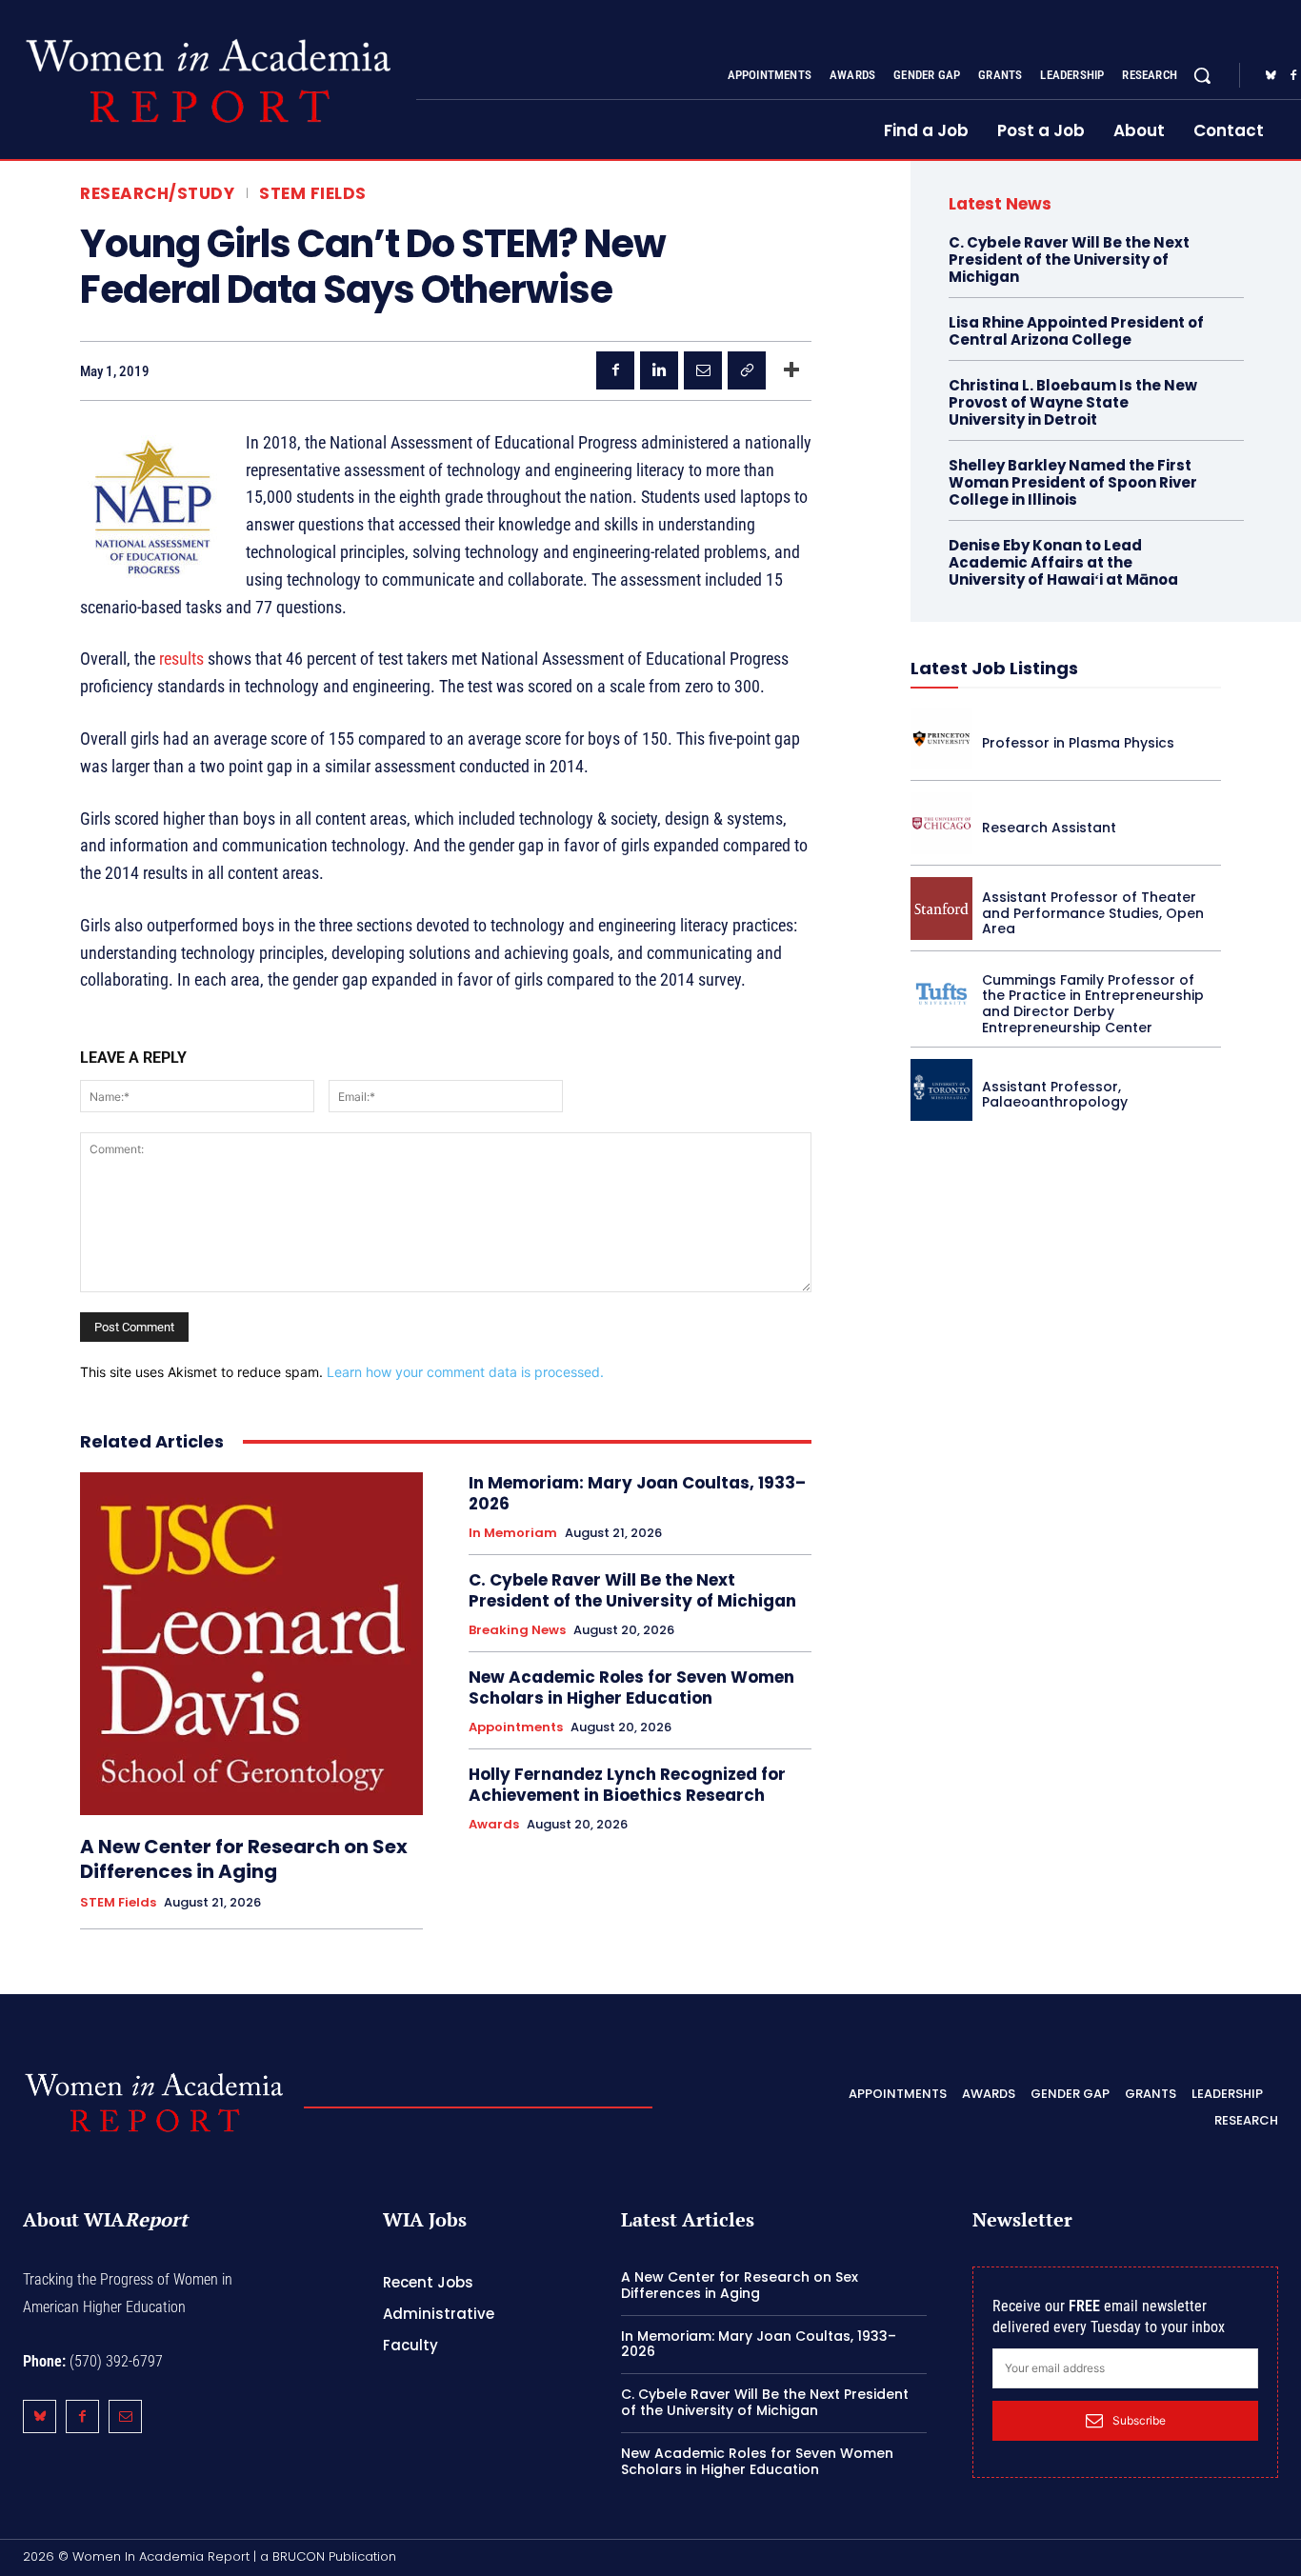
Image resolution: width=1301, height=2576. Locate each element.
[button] (1202, 75)
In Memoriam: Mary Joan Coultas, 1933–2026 (637, 1493)
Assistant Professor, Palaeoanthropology (1055, 1095)
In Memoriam (513, 1533)
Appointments (516, 1727)
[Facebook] (615, 370)
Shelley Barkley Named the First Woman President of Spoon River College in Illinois (1073, 482)
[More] (791, 370)
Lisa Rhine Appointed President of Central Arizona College (1076, 331)
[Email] (703, 370)
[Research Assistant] (941, 823)
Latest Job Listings (994, 668)
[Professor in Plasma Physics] (941, 739)
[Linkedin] (659, 370)
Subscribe (1139, 2420)
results (181, 659)
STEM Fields (313, 194)
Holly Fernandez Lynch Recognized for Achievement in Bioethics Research (627, 1785)
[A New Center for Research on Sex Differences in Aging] (251, 1644)
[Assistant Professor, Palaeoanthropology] (941, 1090)
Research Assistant (1049, 828)
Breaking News (517, 1630)
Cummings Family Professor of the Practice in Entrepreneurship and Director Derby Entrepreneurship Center (1093, 1004)
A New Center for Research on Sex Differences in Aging (244, 1859)
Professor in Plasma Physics (1078, 743)
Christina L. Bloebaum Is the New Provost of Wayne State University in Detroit (1073, 402)
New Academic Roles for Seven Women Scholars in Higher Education (631, 1687)
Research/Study (157, 194)
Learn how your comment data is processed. (465, 1372)
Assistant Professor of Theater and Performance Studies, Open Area (1093, 913)
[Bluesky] (1271, 76)
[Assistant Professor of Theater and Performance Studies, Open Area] (941, 908)
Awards (494, 1825)
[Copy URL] (747, 370)
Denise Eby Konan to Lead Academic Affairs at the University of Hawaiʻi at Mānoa (1063, 562)
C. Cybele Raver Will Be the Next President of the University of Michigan (632, 1590)
